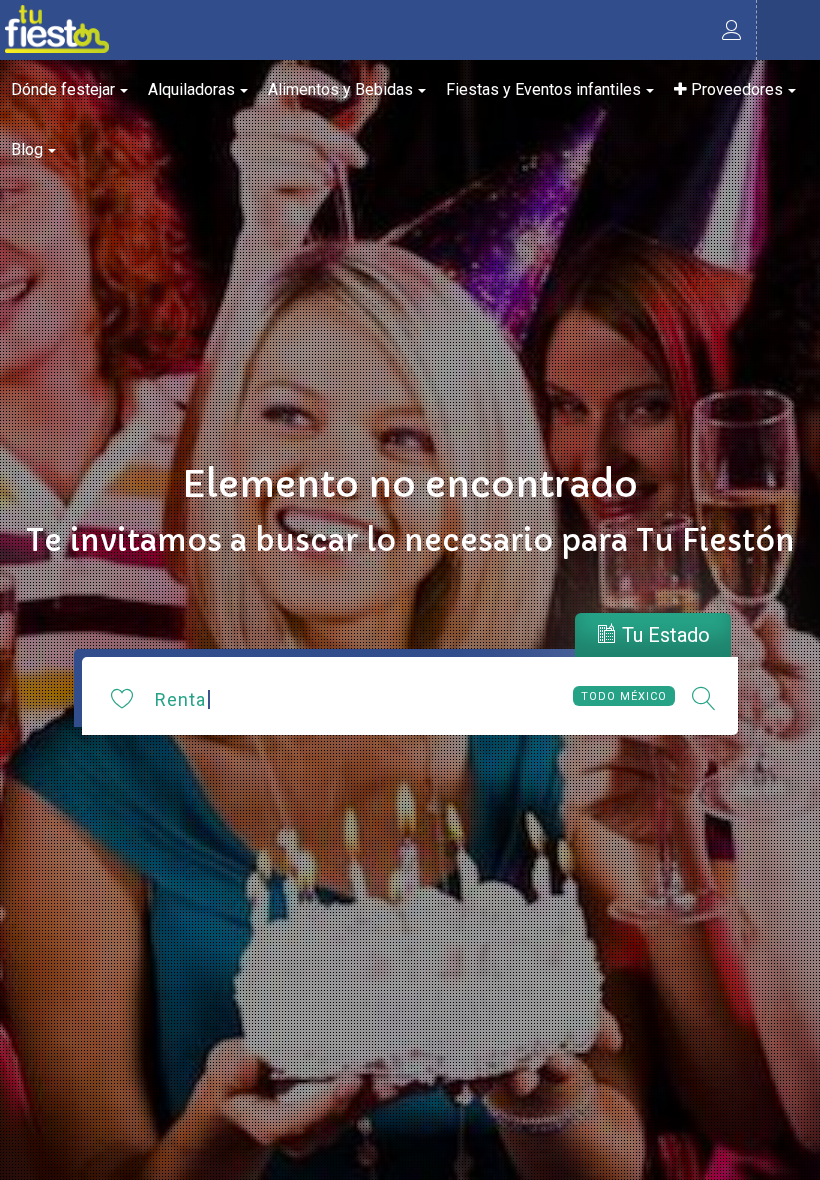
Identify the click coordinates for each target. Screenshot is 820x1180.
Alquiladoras (191, 89)
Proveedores (735, 89)
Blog (27, 149)
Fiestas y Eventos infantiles (543, 89)
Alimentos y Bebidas (340, 89)
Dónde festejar (63, 89)
